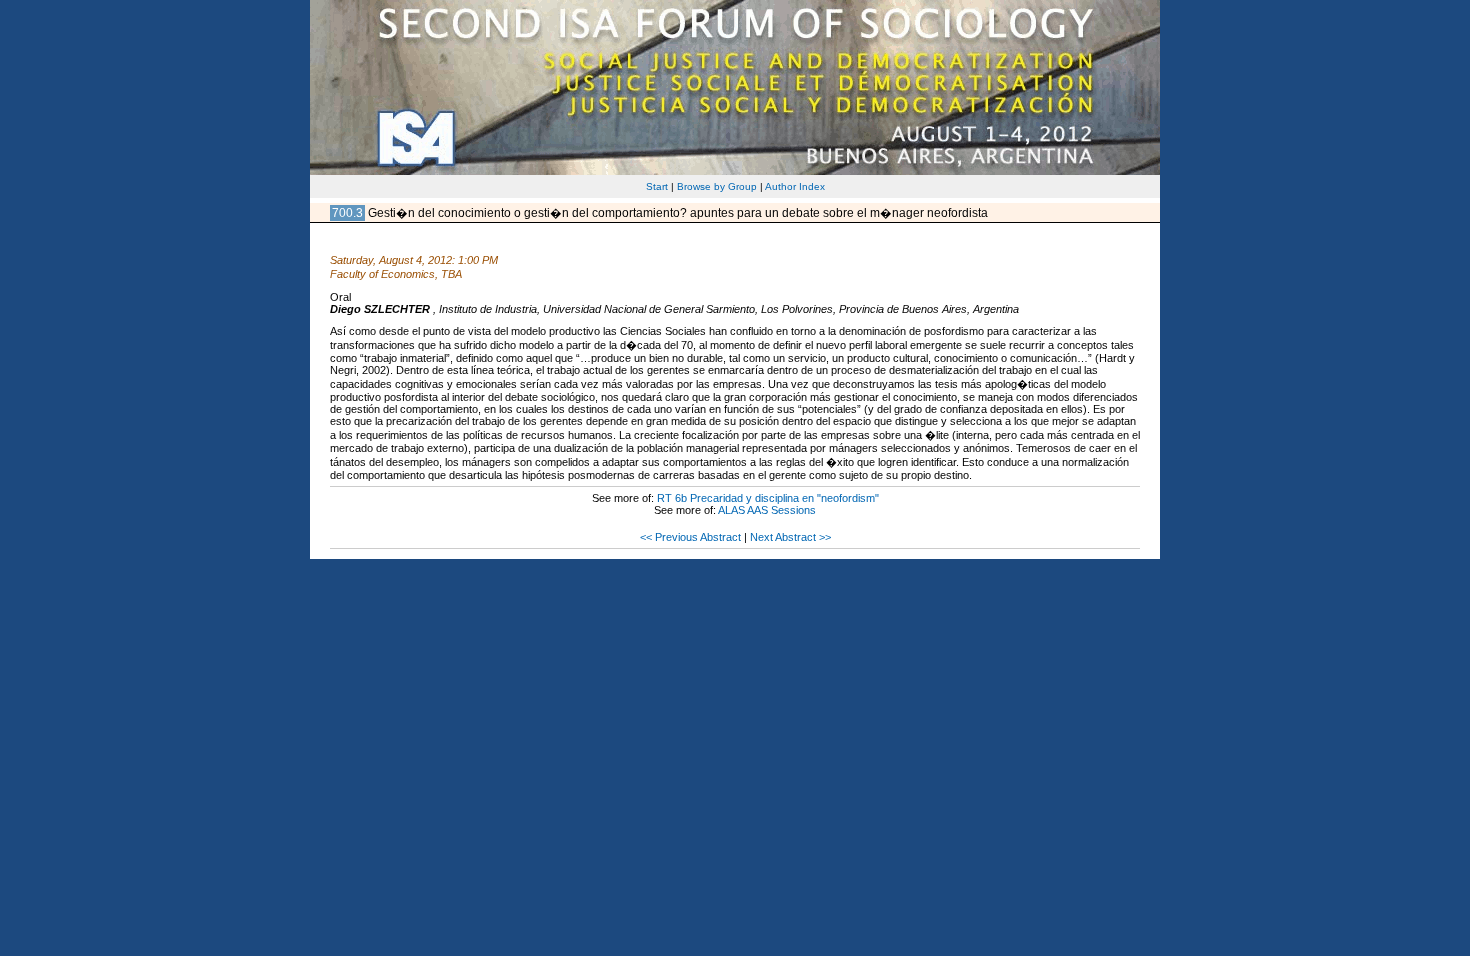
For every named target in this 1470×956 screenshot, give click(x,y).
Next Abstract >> (790, 537)
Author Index (795, 186)
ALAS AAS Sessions (767, 510)
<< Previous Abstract (690, 537)
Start (657, 186)
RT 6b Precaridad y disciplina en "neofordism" (768, 498)
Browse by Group (717, 186)
